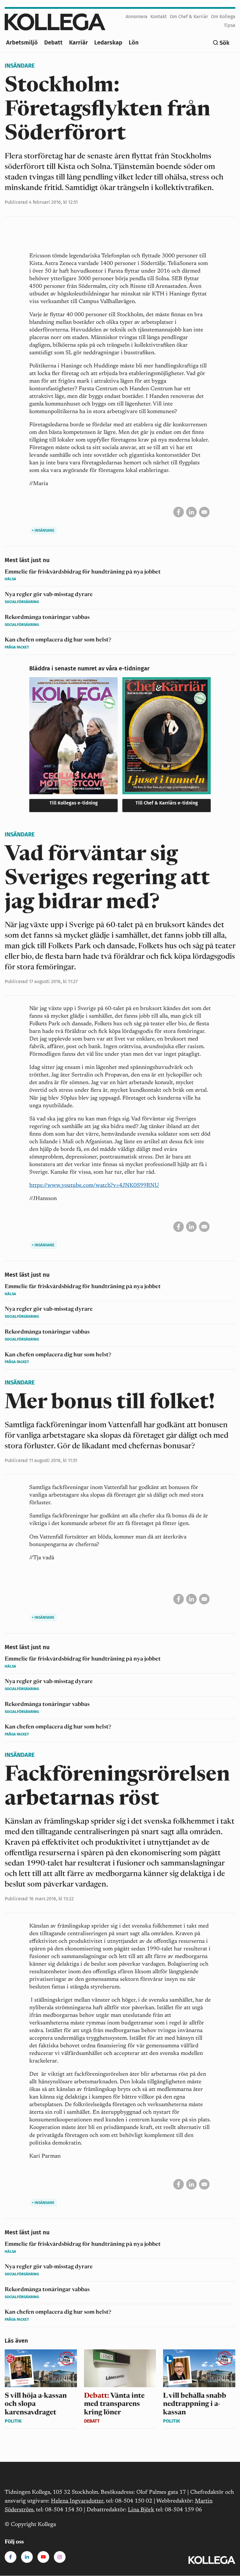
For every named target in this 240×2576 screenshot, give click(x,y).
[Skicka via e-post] (204, 512)
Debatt (53, 42)
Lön (134, 42)
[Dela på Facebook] (179, 512)
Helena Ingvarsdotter (77, 2501)
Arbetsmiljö (22, 42)
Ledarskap (108, 42)
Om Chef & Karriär (189, 17)
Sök (224, 43)
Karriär (78, 42)
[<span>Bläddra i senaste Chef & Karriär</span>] (167, 747)
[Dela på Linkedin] (191, 512)
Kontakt (159, 17)
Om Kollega (223, 17)
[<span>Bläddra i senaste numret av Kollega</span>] (73, 747)
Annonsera (137, 17)
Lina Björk (141, 2510)
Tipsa (230, 25)
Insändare (20, 66)
